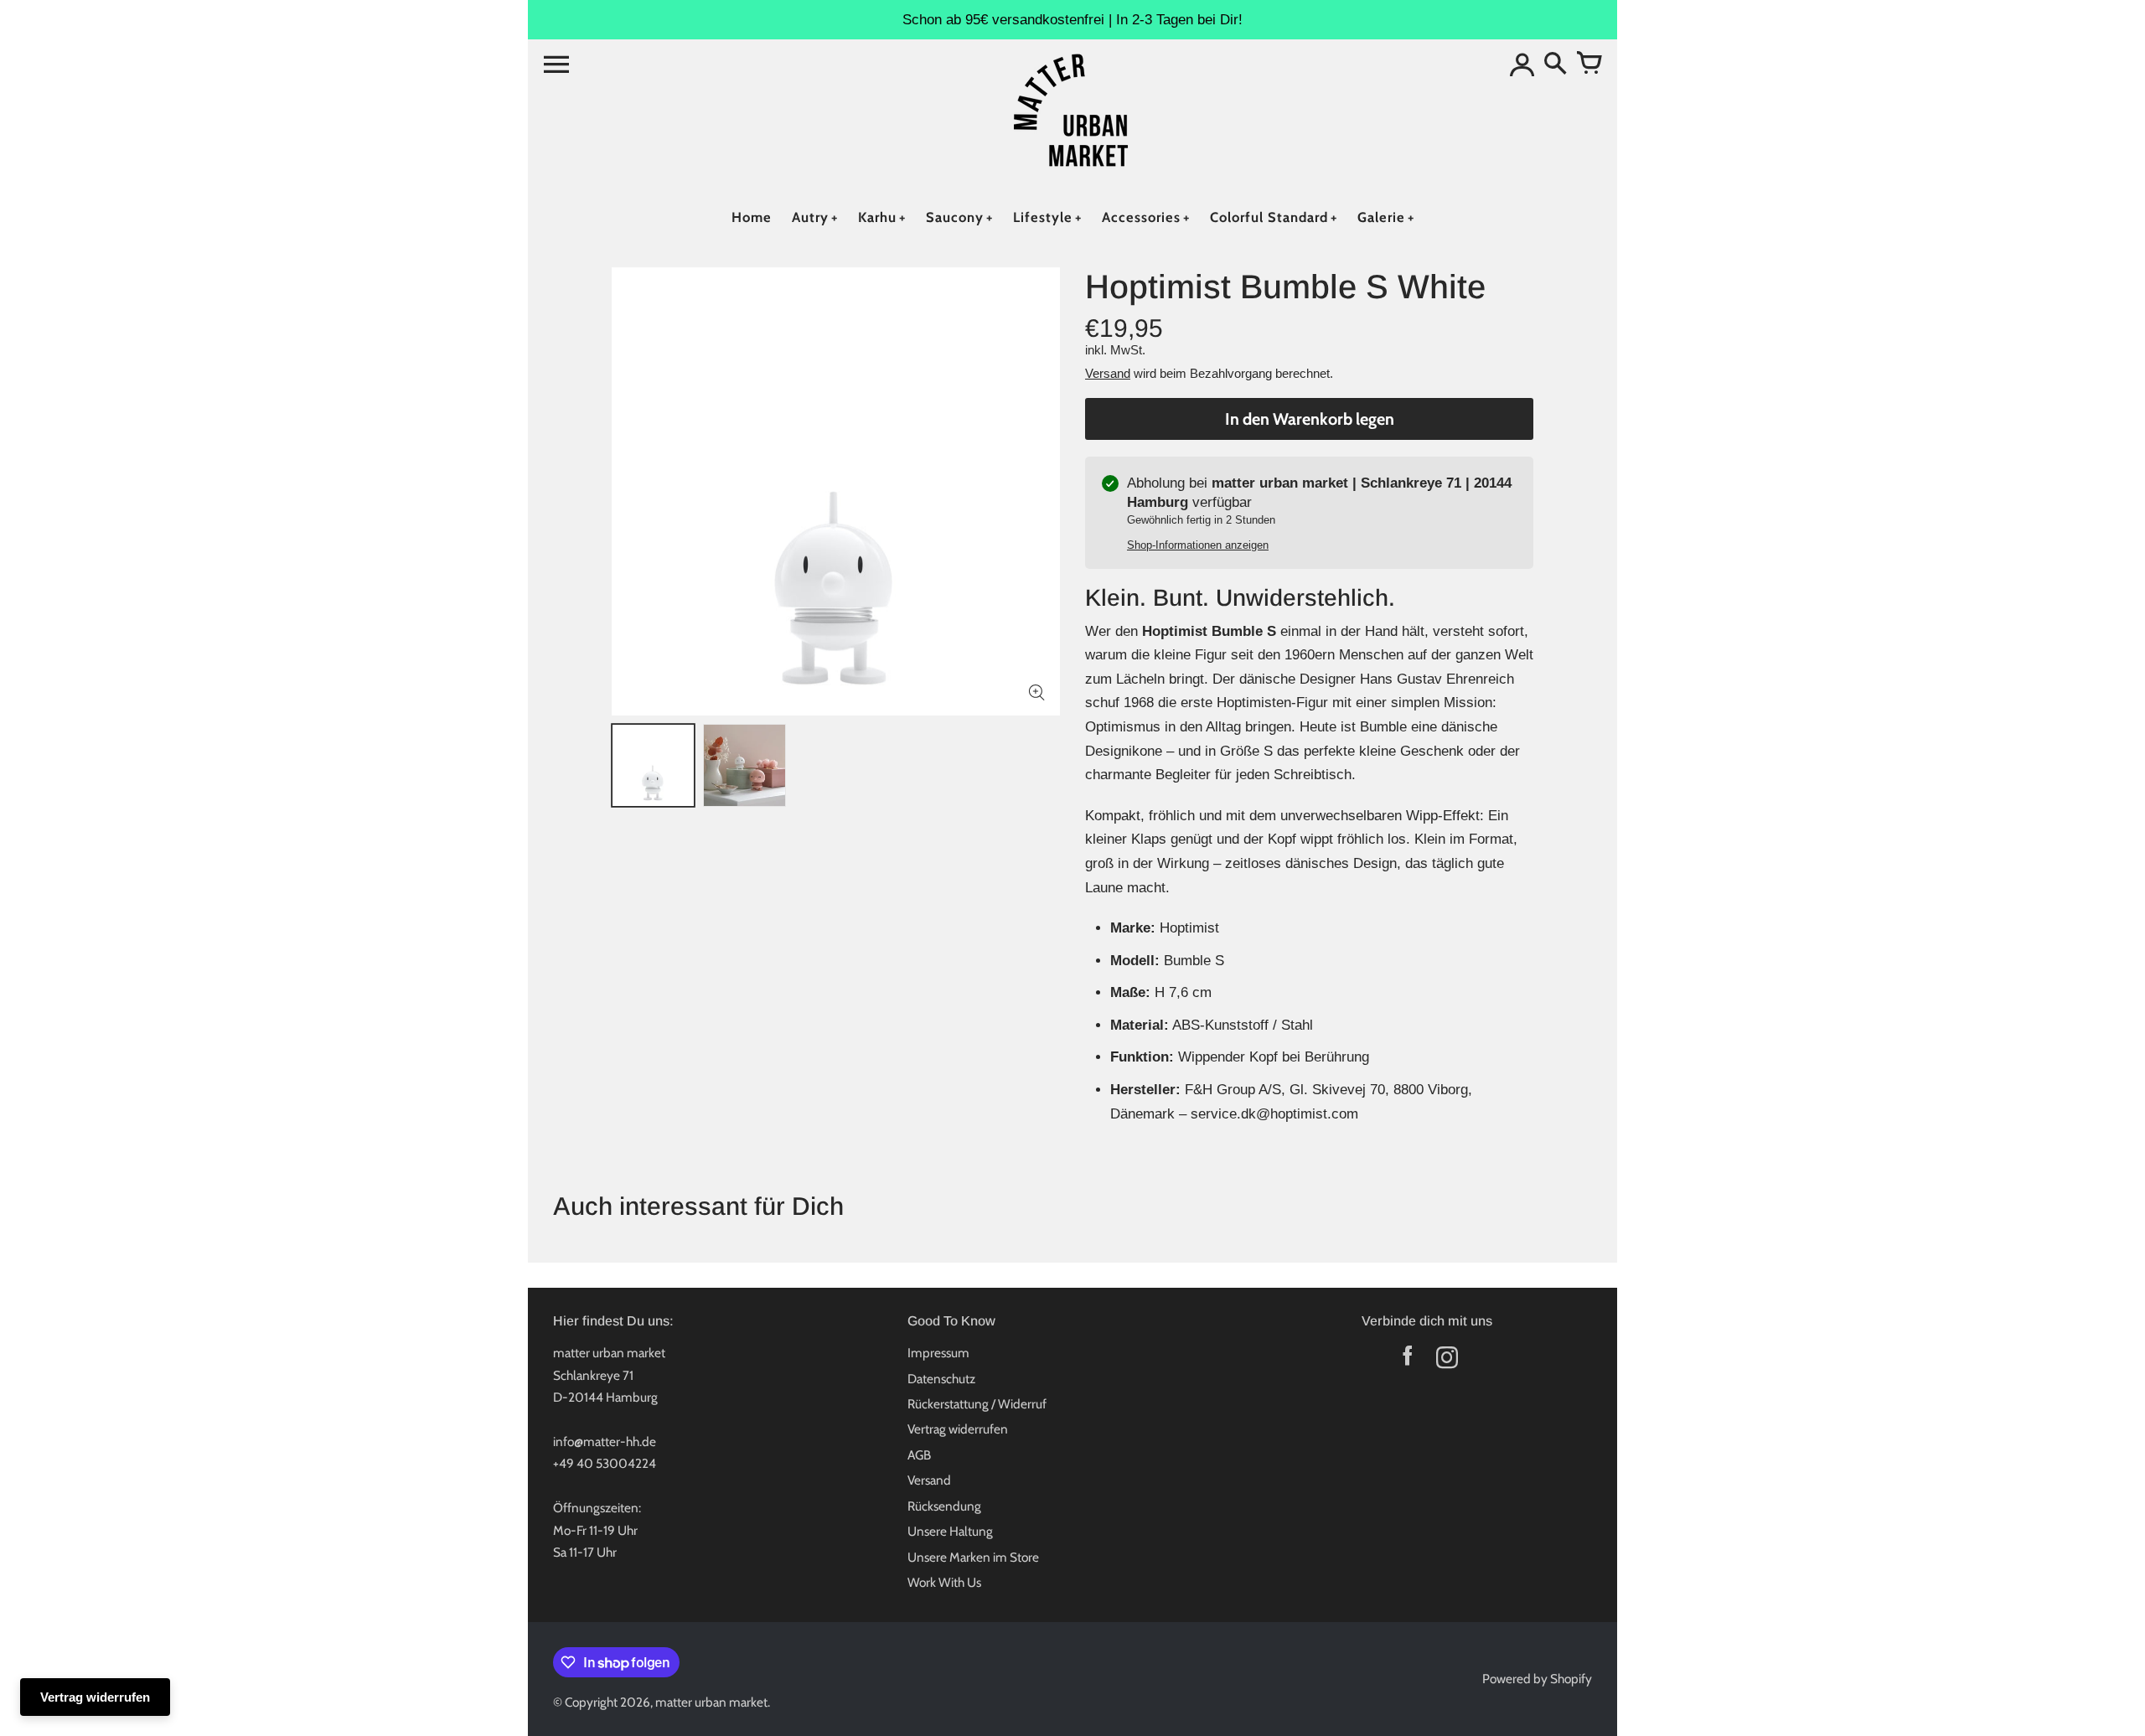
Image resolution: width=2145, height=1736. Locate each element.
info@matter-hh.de (605, 1441)
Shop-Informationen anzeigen (1198, 545)
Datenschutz (941, 1379)
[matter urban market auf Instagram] (1447, 1361)
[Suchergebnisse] (1555, 65)
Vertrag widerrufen (958, 1429)
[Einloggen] (1522, 65)
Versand (1108, 373)
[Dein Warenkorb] (1589, 65)
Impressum (938, 1353)
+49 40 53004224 (605, 1463)
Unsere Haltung (950, 1531)
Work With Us (944, 1582)
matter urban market (711, 1702)
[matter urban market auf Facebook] (1407, 1361)
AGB (919, 1455)
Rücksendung (944, 1506)
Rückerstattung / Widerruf (977, 1404)
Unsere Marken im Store (973, 1557)
